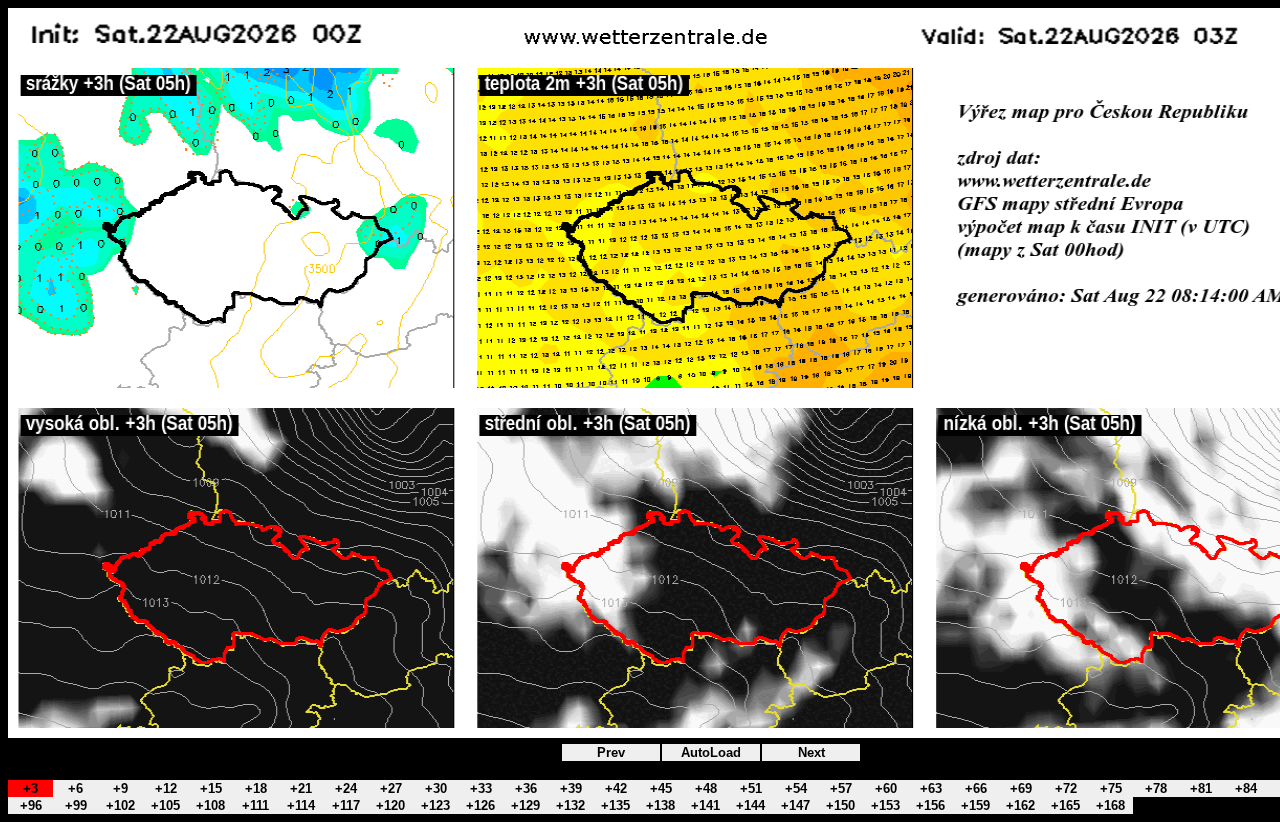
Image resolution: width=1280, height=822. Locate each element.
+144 (750, 805)
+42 (616, 788)
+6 (75, 788)
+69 (1021, 788)
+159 (975, 805)
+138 (660, 805)
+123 (435, 805)
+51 (751, 788)
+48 (706, 788)
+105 (165, 805)
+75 (1111, 788)
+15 (211, 788)
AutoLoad (711, 752)
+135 (615, 805)
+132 (570, 805)
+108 (210, 805)
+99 (76, 805)
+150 (840, 805)
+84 (1246, 788)
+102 (120, 805)
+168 (1110, 805)
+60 (886, 788)
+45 (661, 788)
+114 (301, 805)
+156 (930, 805)
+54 (796, 788)
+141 (705, 805)
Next (811, 752)
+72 (1066, 788)
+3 (30, 788)
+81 (1201, 788)
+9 (120, 788)
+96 (31, 805)
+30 (436, 788)
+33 (481, 788)
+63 (931, 788)
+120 (390, 805)
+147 (795, 805)
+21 (301, 788)
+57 (841, 788)
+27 (391, 788)
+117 (346, 805)
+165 (1065, 805)
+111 (255, 805)
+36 (526, 788)
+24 (346, 788)
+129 (525, 805)
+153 (885, 805)
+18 (256, 788)
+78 (1156, 788)
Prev (611, 752)
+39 (571, 788)
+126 (480, 805)
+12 (166, 788)
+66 (976, 788)
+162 (1020, 805)
